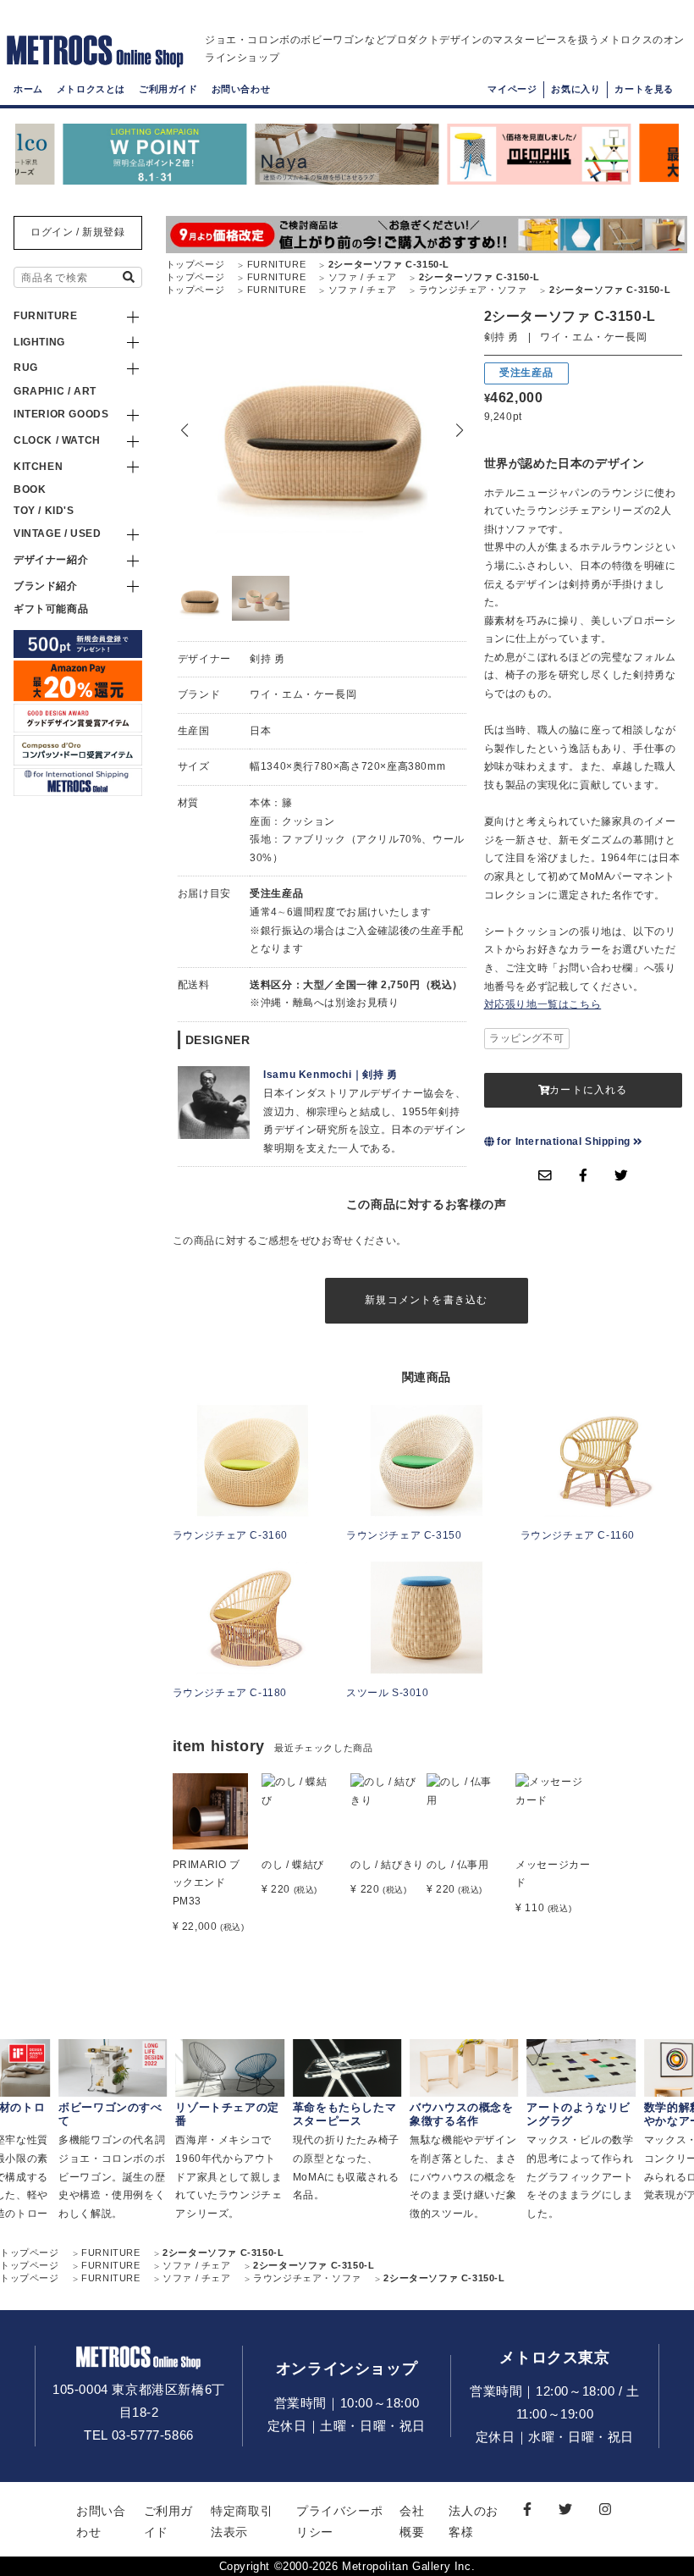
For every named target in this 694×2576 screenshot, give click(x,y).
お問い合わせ (241, 89)
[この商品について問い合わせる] (545, 1175)
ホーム (28, 89)
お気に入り (576, 89)
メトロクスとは (91, 89)
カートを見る (644, 89)
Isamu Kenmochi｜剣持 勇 (330, 1075)
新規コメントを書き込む (426, 1300)
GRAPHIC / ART (55, 391)
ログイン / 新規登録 (78, 232)
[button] (460, 430)
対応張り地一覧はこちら (543, 1004)
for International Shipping (564, 1142)
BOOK (30, 489)
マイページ (512, 89)
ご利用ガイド (168, 89)
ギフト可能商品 (51, 609)
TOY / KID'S (44, 511)
